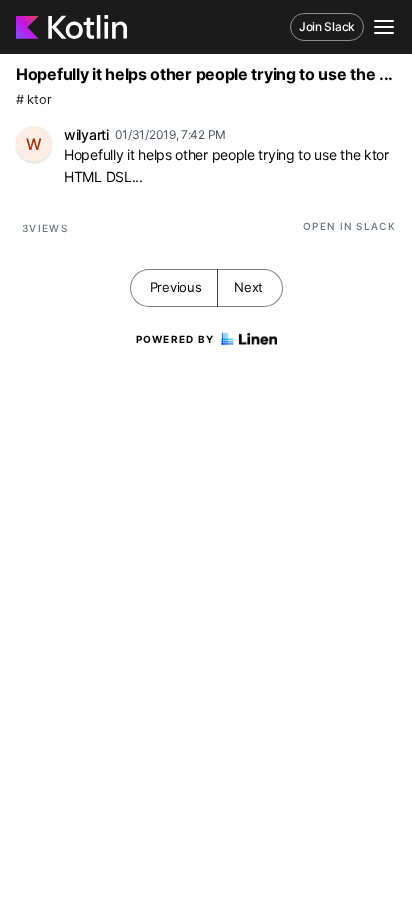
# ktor (33, 99)
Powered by (175, 339)
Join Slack (327, 26)
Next (248, 287)
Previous (176, 287)
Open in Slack (349, 226)
